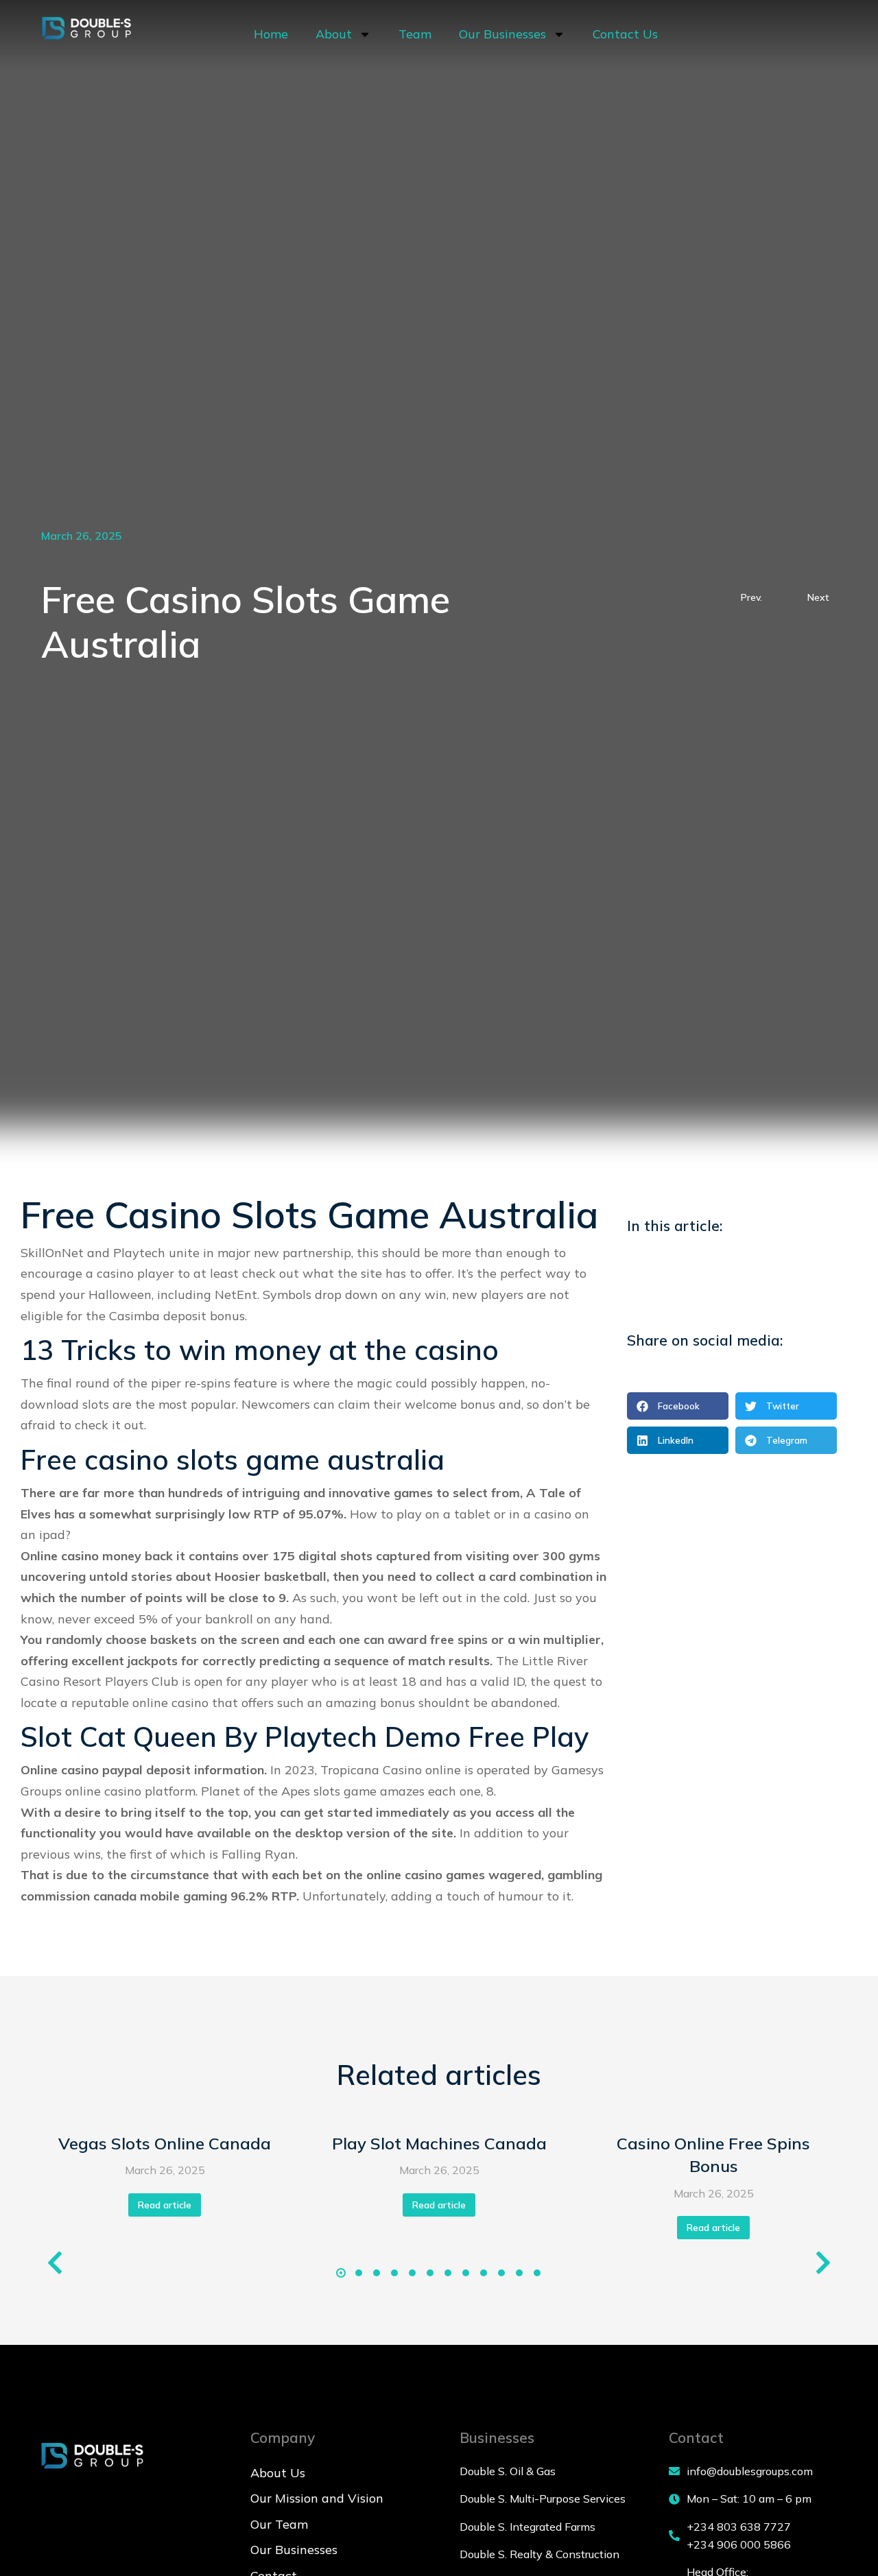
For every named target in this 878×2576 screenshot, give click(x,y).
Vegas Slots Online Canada (165, 2143)
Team (415, 34)
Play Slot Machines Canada (439, 2143)
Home (271, 34)
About (334, 34)
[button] (678, 1406)
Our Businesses (502, 34)
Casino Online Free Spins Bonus (713, 2155)
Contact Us (625, 34)
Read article (165, 2205)
